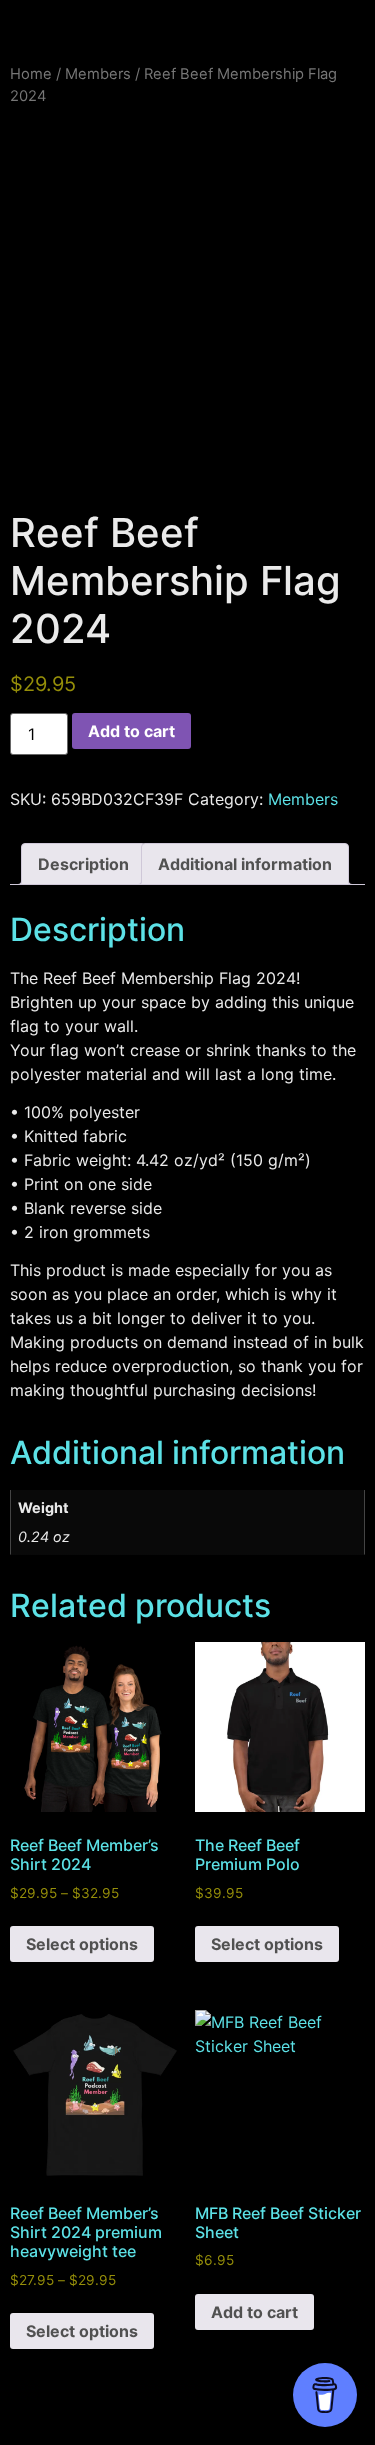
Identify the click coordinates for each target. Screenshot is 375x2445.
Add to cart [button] (254, 2312)
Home (31, 74)
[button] (188, 26)
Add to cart (131, 731)
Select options (82, 1944)
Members (98, 74)
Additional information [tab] (245, 864)
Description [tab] (83, 864)
